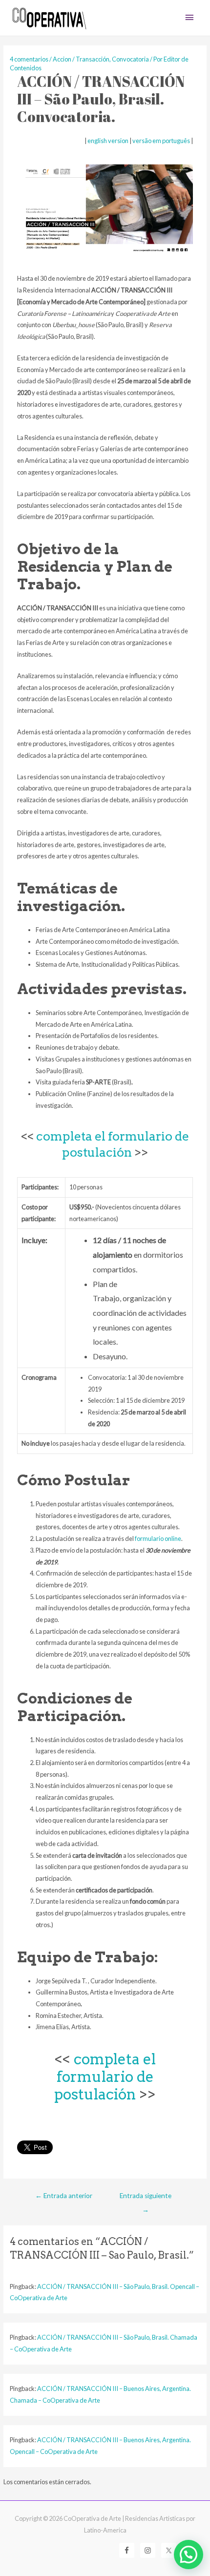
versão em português (161, 141)
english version (108, 141)
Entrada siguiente (146, 2198)
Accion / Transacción (81, 59)
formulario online (158, 1538)
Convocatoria (130, 59)
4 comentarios (29, 59)
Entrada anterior (64, 2196)
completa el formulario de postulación (105, 2077)
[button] (189, 2555)
